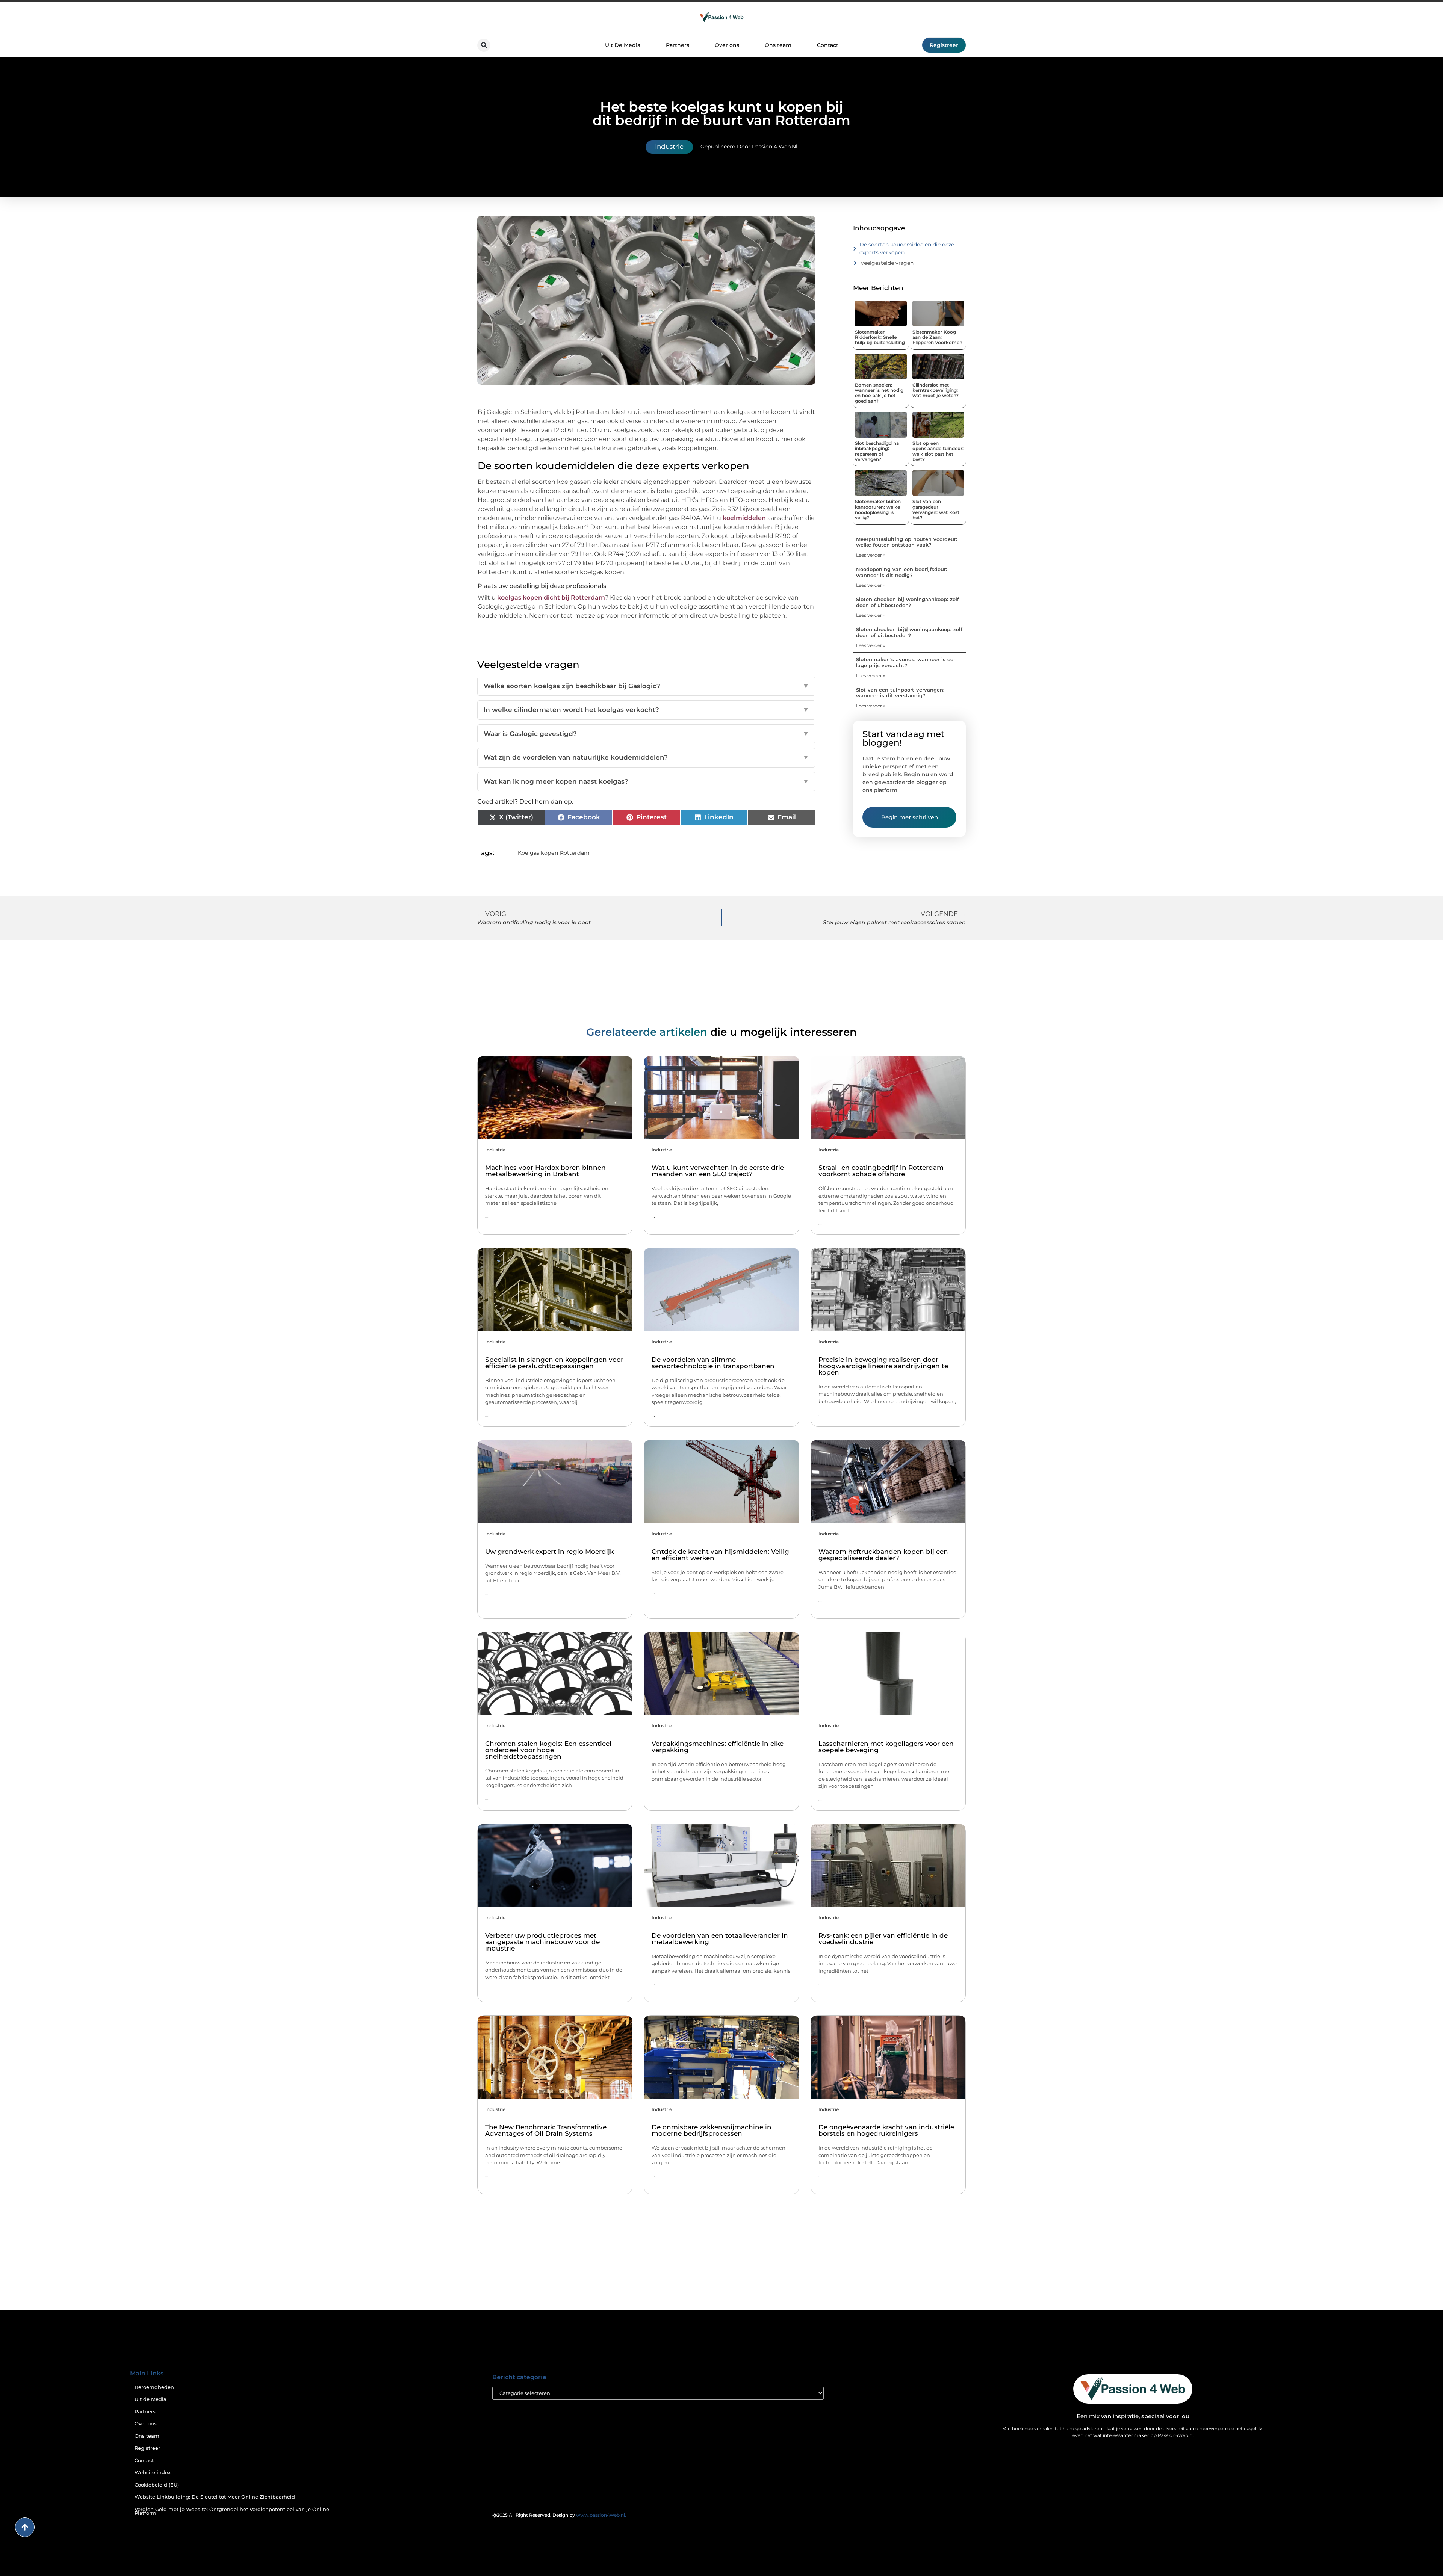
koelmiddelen (744, 518)
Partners (678, 45)
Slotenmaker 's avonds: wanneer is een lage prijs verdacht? (906, 662)
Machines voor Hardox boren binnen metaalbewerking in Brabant (545, 1171)
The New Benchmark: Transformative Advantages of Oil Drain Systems (546, 2130)
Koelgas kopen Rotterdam (554, 853)
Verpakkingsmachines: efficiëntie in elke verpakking (718, 1747)
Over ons (727, 45)
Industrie (669, 147)
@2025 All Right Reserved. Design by (559, 2515)
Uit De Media (623, 45)
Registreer (147, 2448)
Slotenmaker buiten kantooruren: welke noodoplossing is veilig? (878, 509)
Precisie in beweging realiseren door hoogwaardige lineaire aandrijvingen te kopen (883, 1366)
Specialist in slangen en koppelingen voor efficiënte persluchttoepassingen (554, 1363)
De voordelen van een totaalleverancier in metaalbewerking (720, 1939)
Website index (153, 2473)
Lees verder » (871, 555)
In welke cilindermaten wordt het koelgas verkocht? (646, 710)
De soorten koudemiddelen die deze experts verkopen (907, 249)
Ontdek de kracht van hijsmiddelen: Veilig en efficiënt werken (720, 1555)
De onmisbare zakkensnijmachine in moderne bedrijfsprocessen (712, 2130)
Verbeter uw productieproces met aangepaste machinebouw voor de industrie (542, 1942)
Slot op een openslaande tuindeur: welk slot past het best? (938, 451)
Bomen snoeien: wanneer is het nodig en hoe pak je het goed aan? (879, 393)
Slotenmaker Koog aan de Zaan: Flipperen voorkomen (937, 337)
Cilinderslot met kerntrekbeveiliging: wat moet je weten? (936, 390)
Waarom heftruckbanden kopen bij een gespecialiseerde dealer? (883, 1555)
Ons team (778, 45)
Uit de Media (151, 2399)
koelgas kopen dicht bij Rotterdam (551, 598)
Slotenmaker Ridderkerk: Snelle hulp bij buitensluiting (880, 337)
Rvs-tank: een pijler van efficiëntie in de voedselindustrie (883, 1939)
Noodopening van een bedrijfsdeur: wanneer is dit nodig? (901, 572)
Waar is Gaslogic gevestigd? (646, 734)
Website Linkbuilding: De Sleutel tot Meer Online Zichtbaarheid (215, 2497)
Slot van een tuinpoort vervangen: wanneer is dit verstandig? (900, 693)
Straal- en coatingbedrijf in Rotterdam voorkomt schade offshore (881, 1171)
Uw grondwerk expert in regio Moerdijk (549, 1552)
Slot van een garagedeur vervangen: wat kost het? (936, 509)
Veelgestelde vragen (887, 263)
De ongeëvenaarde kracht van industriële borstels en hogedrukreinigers (886, 2130)
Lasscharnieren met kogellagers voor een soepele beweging (886, 1747)
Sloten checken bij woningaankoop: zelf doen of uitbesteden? (908, 602)
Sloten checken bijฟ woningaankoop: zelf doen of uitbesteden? (909, 632)
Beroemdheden (154, 2387)
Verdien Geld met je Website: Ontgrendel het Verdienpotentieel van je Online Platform (232, 2511)
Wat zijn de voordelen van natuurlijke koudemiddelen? (646, 757)
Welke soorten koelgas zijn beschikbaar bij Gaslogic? (646, 686)
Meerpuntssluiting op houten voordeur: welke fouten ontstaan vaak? (907, 542)
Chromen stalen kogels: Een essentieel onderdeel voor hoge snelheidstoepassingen (548, 1750)
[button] (484, 45)
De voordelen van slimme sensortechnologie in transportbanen (713, 1363)
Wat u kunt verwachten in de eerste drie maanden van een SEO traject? (718, 1171)
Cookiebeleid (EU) (157, 2485)
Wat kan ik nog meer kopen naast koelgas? (646, 781)
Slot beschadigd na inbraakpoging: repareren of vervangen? (877, 451)
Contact (828, 45)
